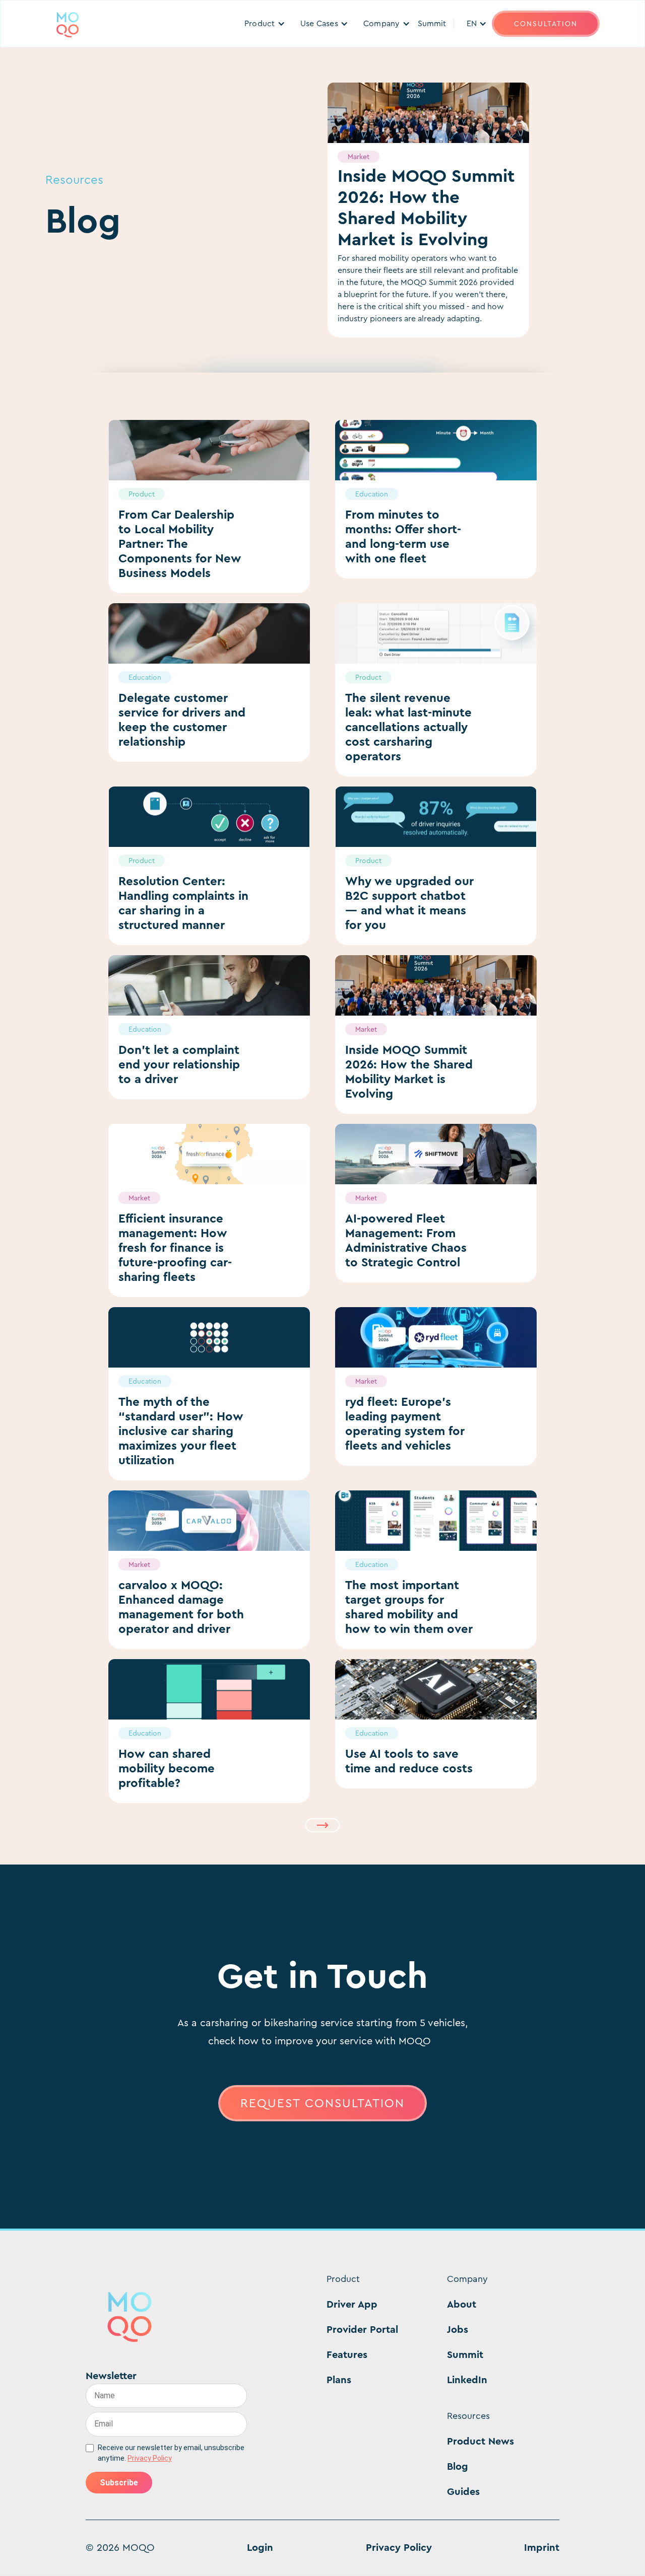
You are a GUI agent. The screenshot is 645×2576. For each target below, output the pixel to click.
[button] (265, 24)
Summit (432, 23)
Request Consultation (322, 2103)
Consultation (546, 24)
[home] (68, 24)
